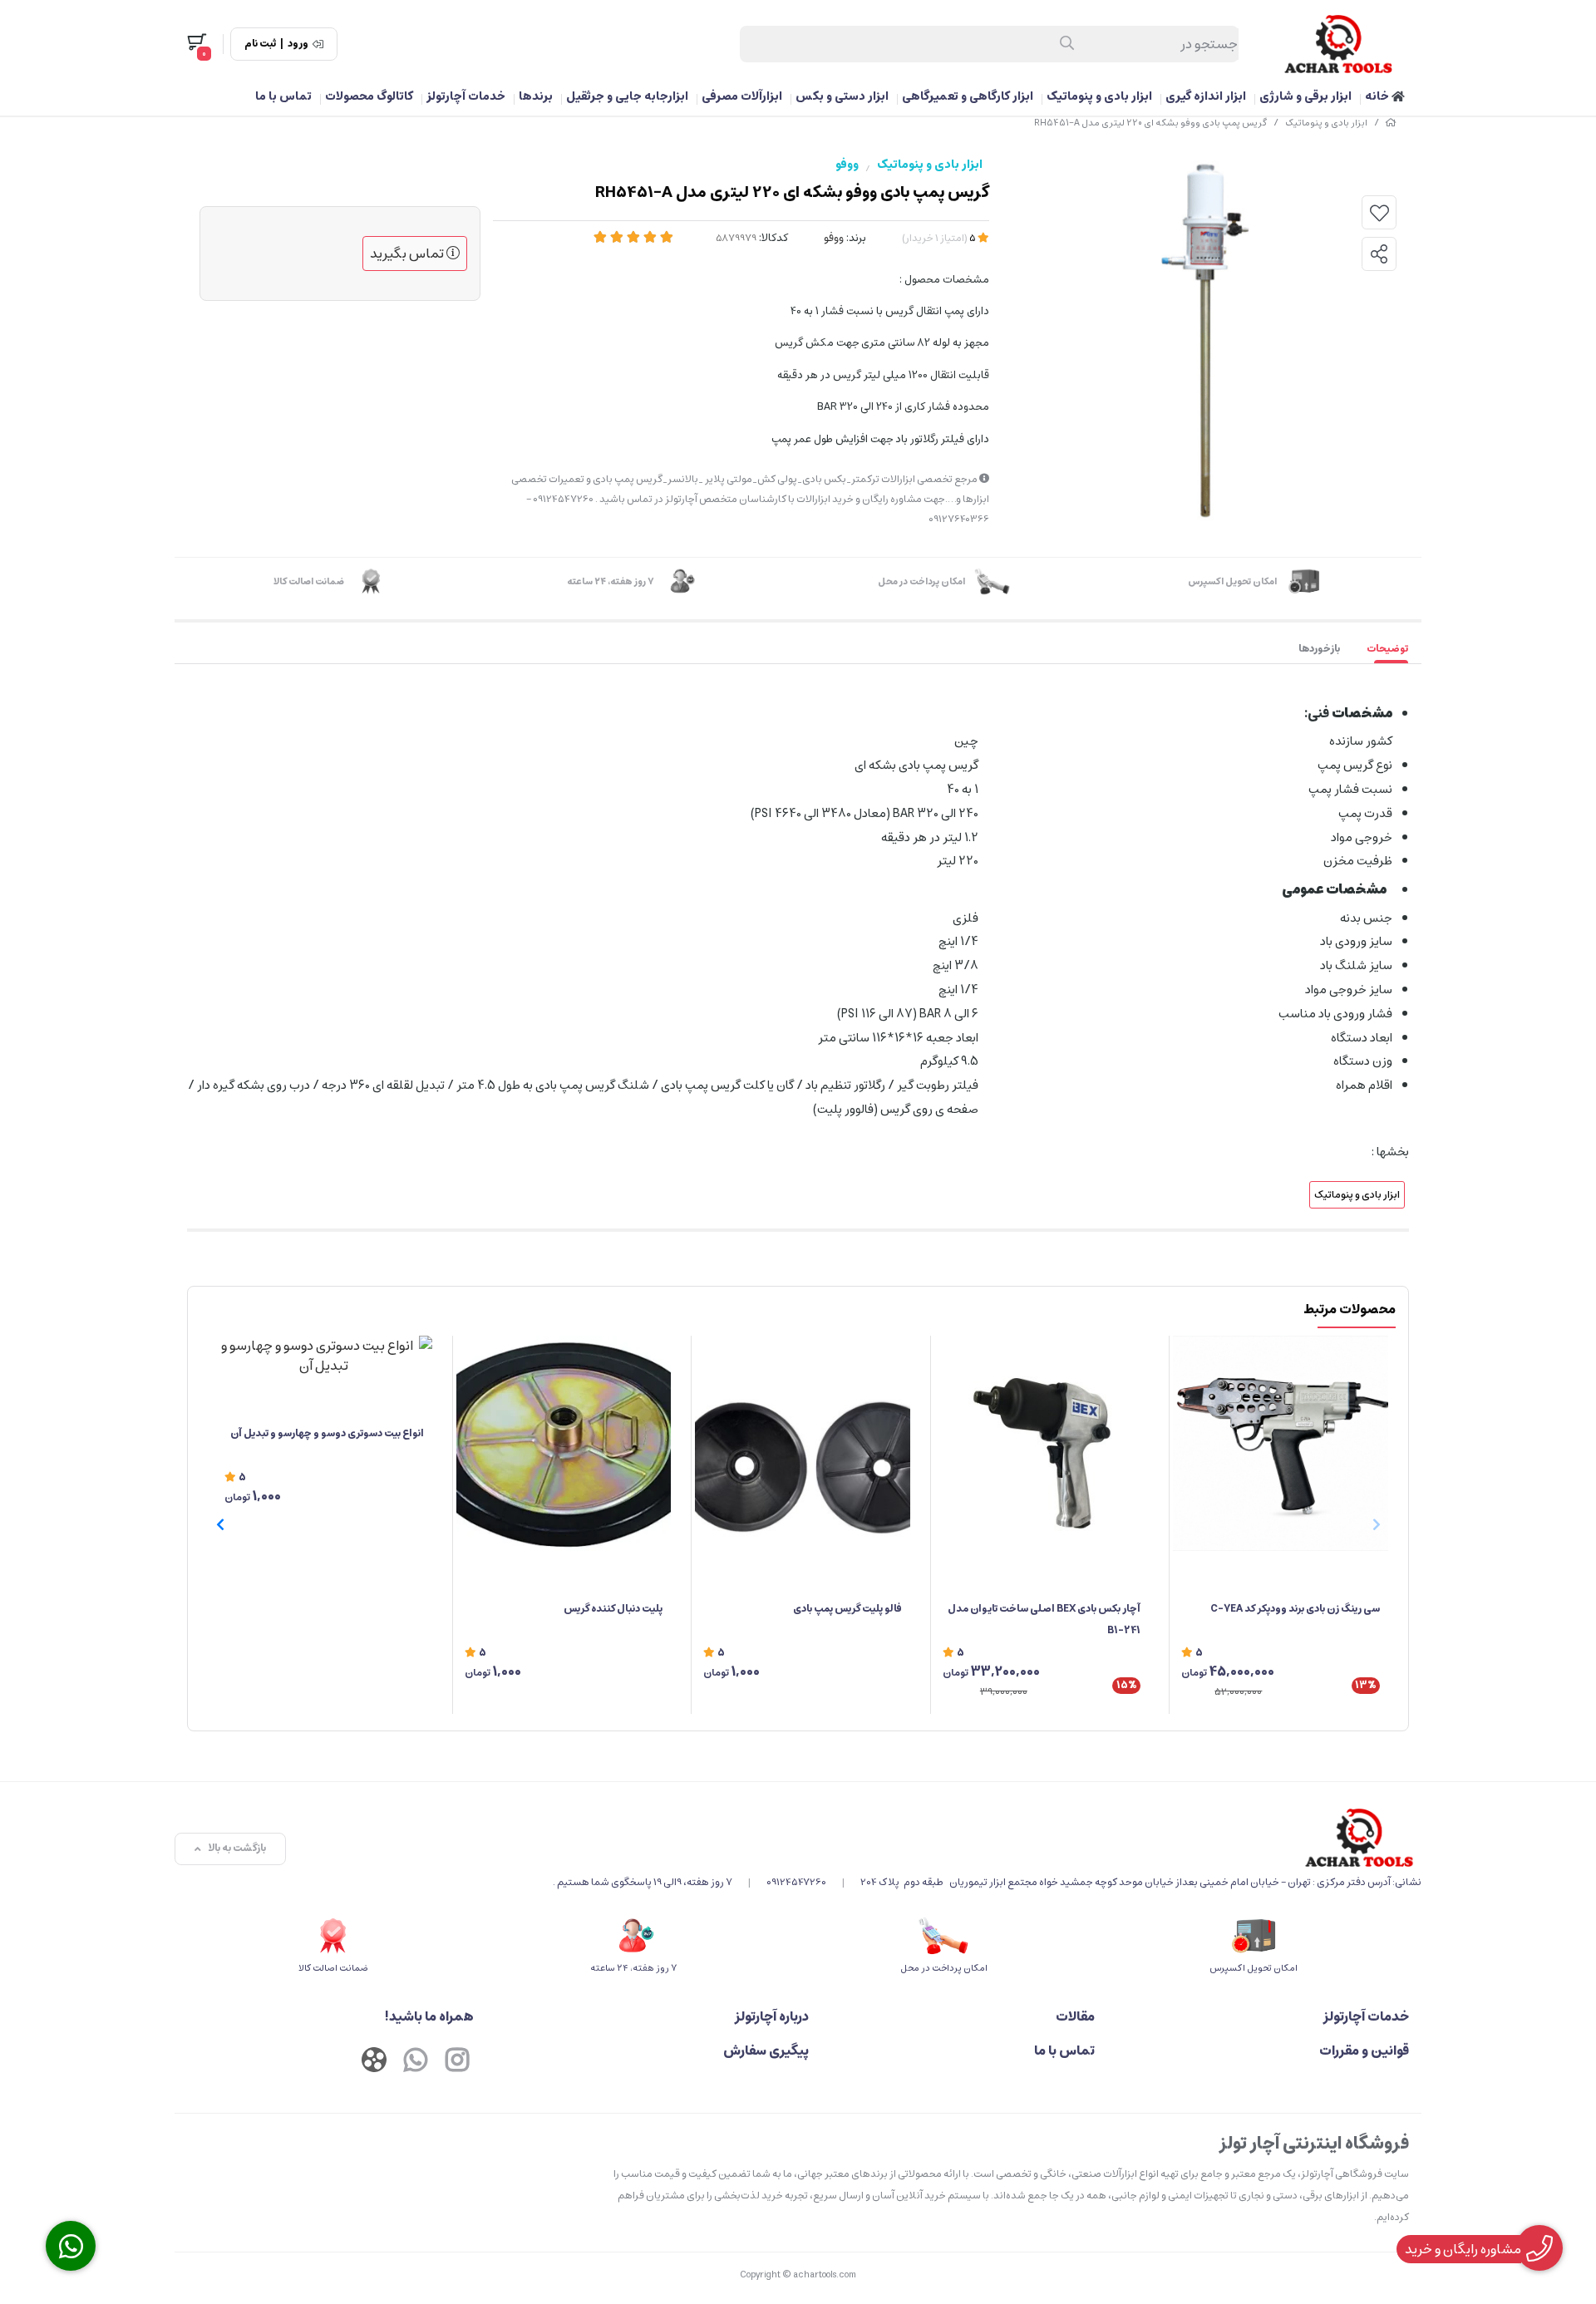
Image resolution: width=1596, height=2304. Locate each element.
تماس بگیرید (408, 254)
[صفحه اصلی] (1391, 123)
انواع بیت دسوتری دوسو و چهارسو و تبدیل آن (327, 1433)
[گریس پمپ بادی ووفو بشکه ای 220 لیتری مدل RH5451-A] (987, 1838)
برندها (536, 96)
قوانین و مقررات (1364, 2050)
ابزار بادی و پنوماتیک (1099, 96)
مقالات (1075, 2016)
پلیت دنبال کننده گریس (613, 1609)
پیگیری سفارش (766, 2050)
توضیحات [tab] (1387, 649)
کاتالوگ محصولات (369, 96)
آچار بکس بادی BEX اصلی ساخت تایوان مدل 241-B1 (1044, 1620)
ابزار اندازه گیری (1206, 96)
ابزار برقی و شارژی (1305, 96)
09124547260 (796, 1882)
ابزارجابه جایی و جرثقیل (627, 96)
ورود (298, 44)
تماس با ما (283, 96)
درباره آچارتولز (772, 2016)
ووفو (847, 165)
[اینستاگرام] (457, 2062)
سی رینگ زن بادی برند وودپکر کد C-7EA (1295, 1609)
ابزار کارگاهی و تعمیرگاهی (968, 96)
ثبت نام (260, 44)
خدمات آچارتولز (466, 96)
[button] (220, 1524)
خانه (1378, 96)
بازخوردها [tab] (1319, 649)
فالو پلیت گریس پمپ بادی (847, 1609)
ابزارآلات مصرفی (742, 96)
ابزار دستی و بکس (842, 96)
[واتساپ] (416, 2062)
